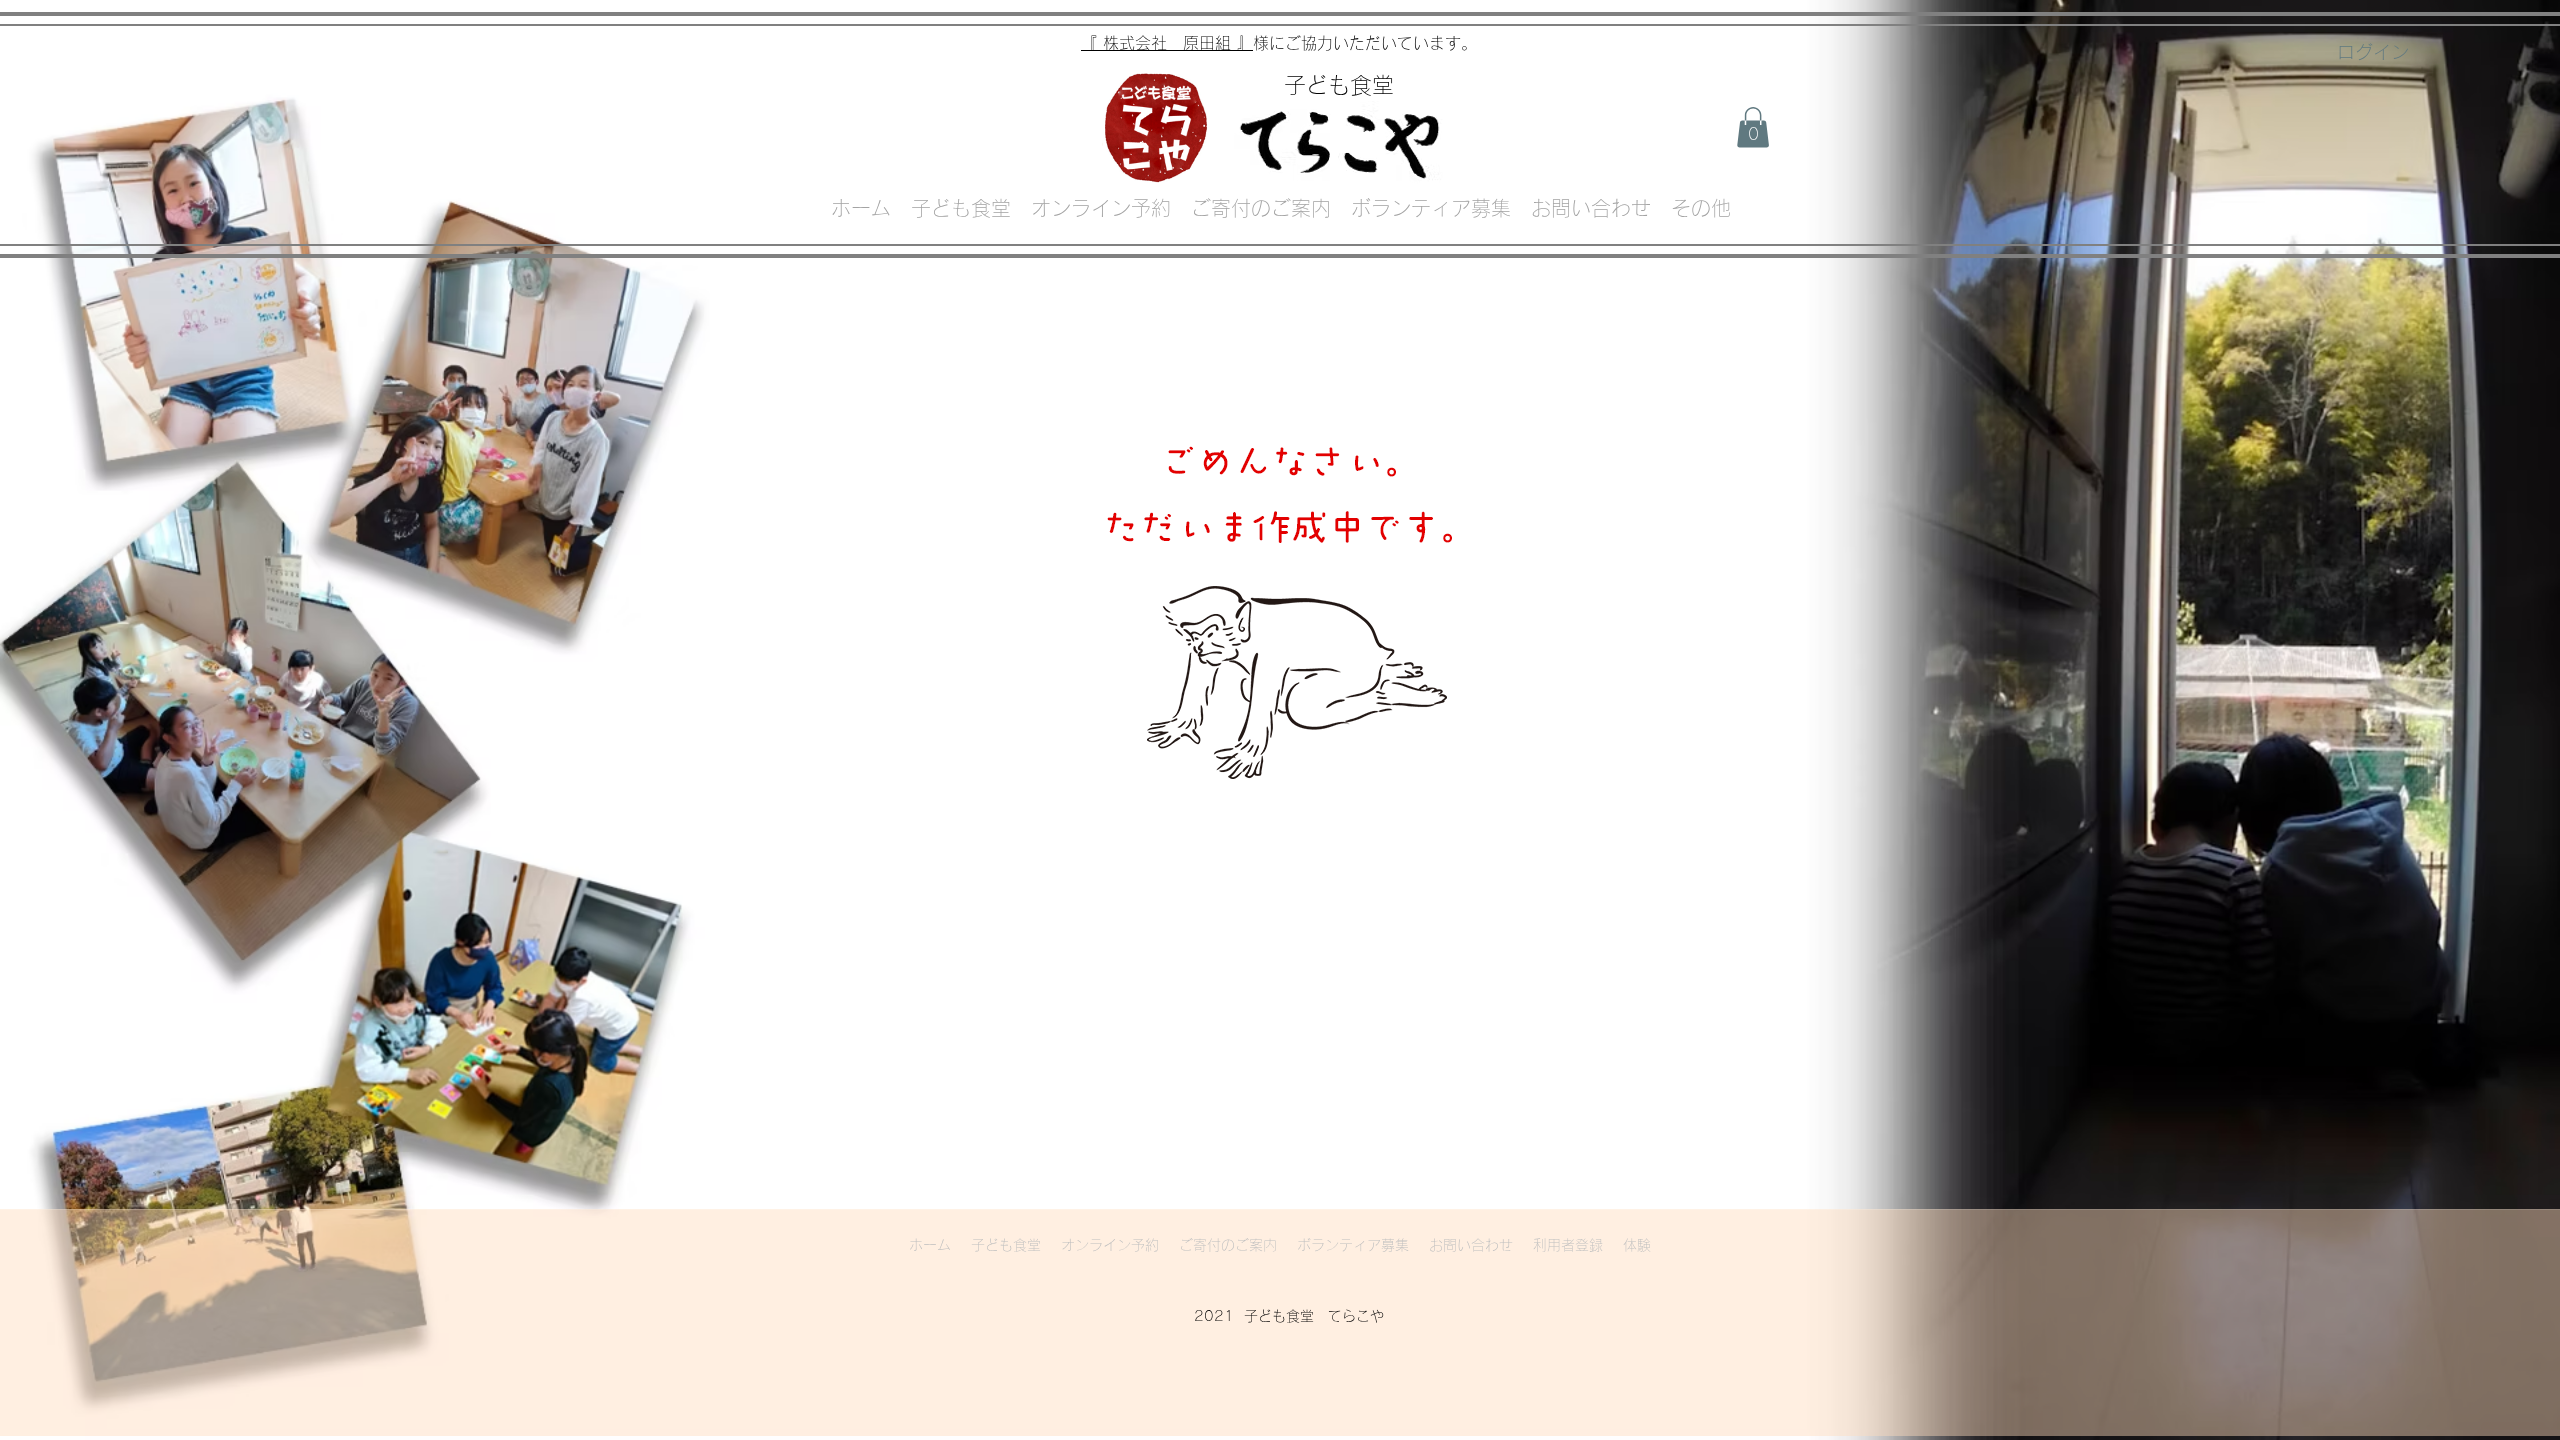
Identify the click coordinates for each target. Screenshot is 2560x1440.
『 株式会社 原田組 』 (1167, 43)
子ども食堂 (1339, 85)
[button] (1753, 127)
